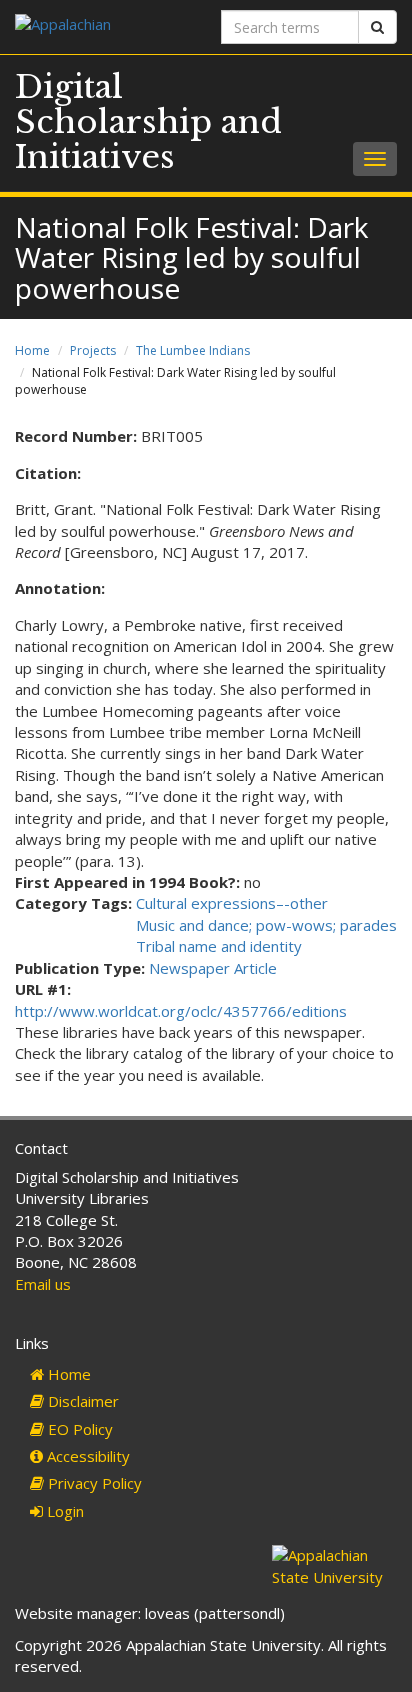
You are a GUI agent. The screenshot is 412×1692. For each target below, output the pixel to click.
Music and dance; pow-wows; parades (266, 925)
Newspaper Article (213, 968)
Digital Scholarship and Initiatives (148, 122)
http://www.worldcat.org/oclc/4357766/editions (181, 1011)
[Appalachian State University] (103, 26)
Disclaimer (81, 1401)
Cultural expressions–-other (232, 903)
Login (63, 1511)
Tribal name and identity (219, 946)
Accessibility (86, 1456)
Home (32, 350)
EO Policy (78, 1429)
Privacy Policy (93, 1483)
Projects (93, 350)
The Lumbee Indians (193, 350)
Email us (43, 1284)
